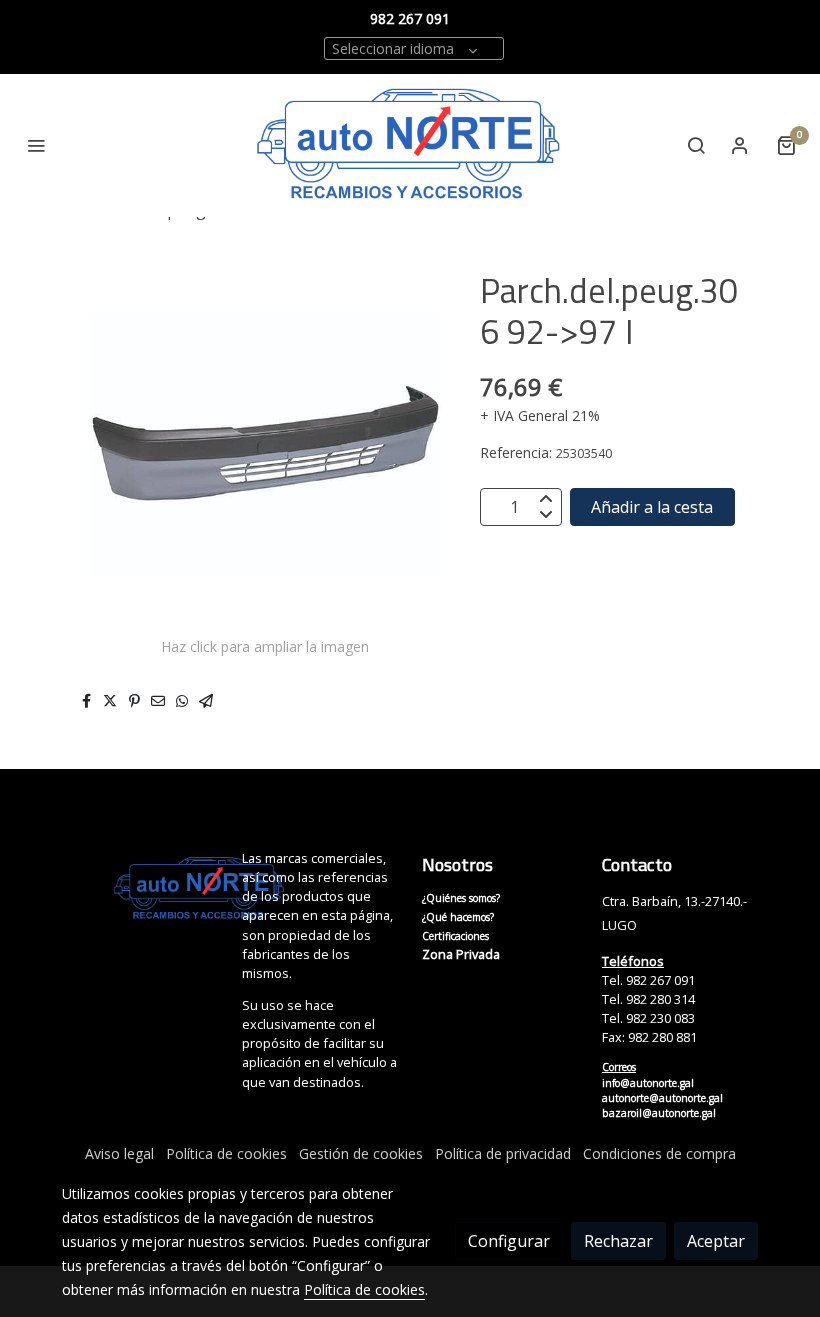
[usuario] (740, 145)
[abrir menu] (36, 145)
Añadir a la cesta (652, 507)
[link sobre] (140, 889)
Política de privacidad (503, 1153)
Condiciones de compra (659, 1153)
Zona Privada (461, 954)
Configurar (509, 1241)
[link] (410, 145)
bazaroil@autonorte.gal (659, 1113)
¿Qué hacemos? (458, 917)
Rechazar (618, 1241)
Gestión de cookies (361, 1153)
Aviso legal (119, 1153)
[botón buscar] (696, 145)
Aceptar (716, 1241)
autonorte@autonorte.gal (662, 1098)
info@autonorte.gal (648, 1083)
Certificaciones (455, 936)
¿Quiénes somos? (461, 898)
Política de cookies (226, 1153)
